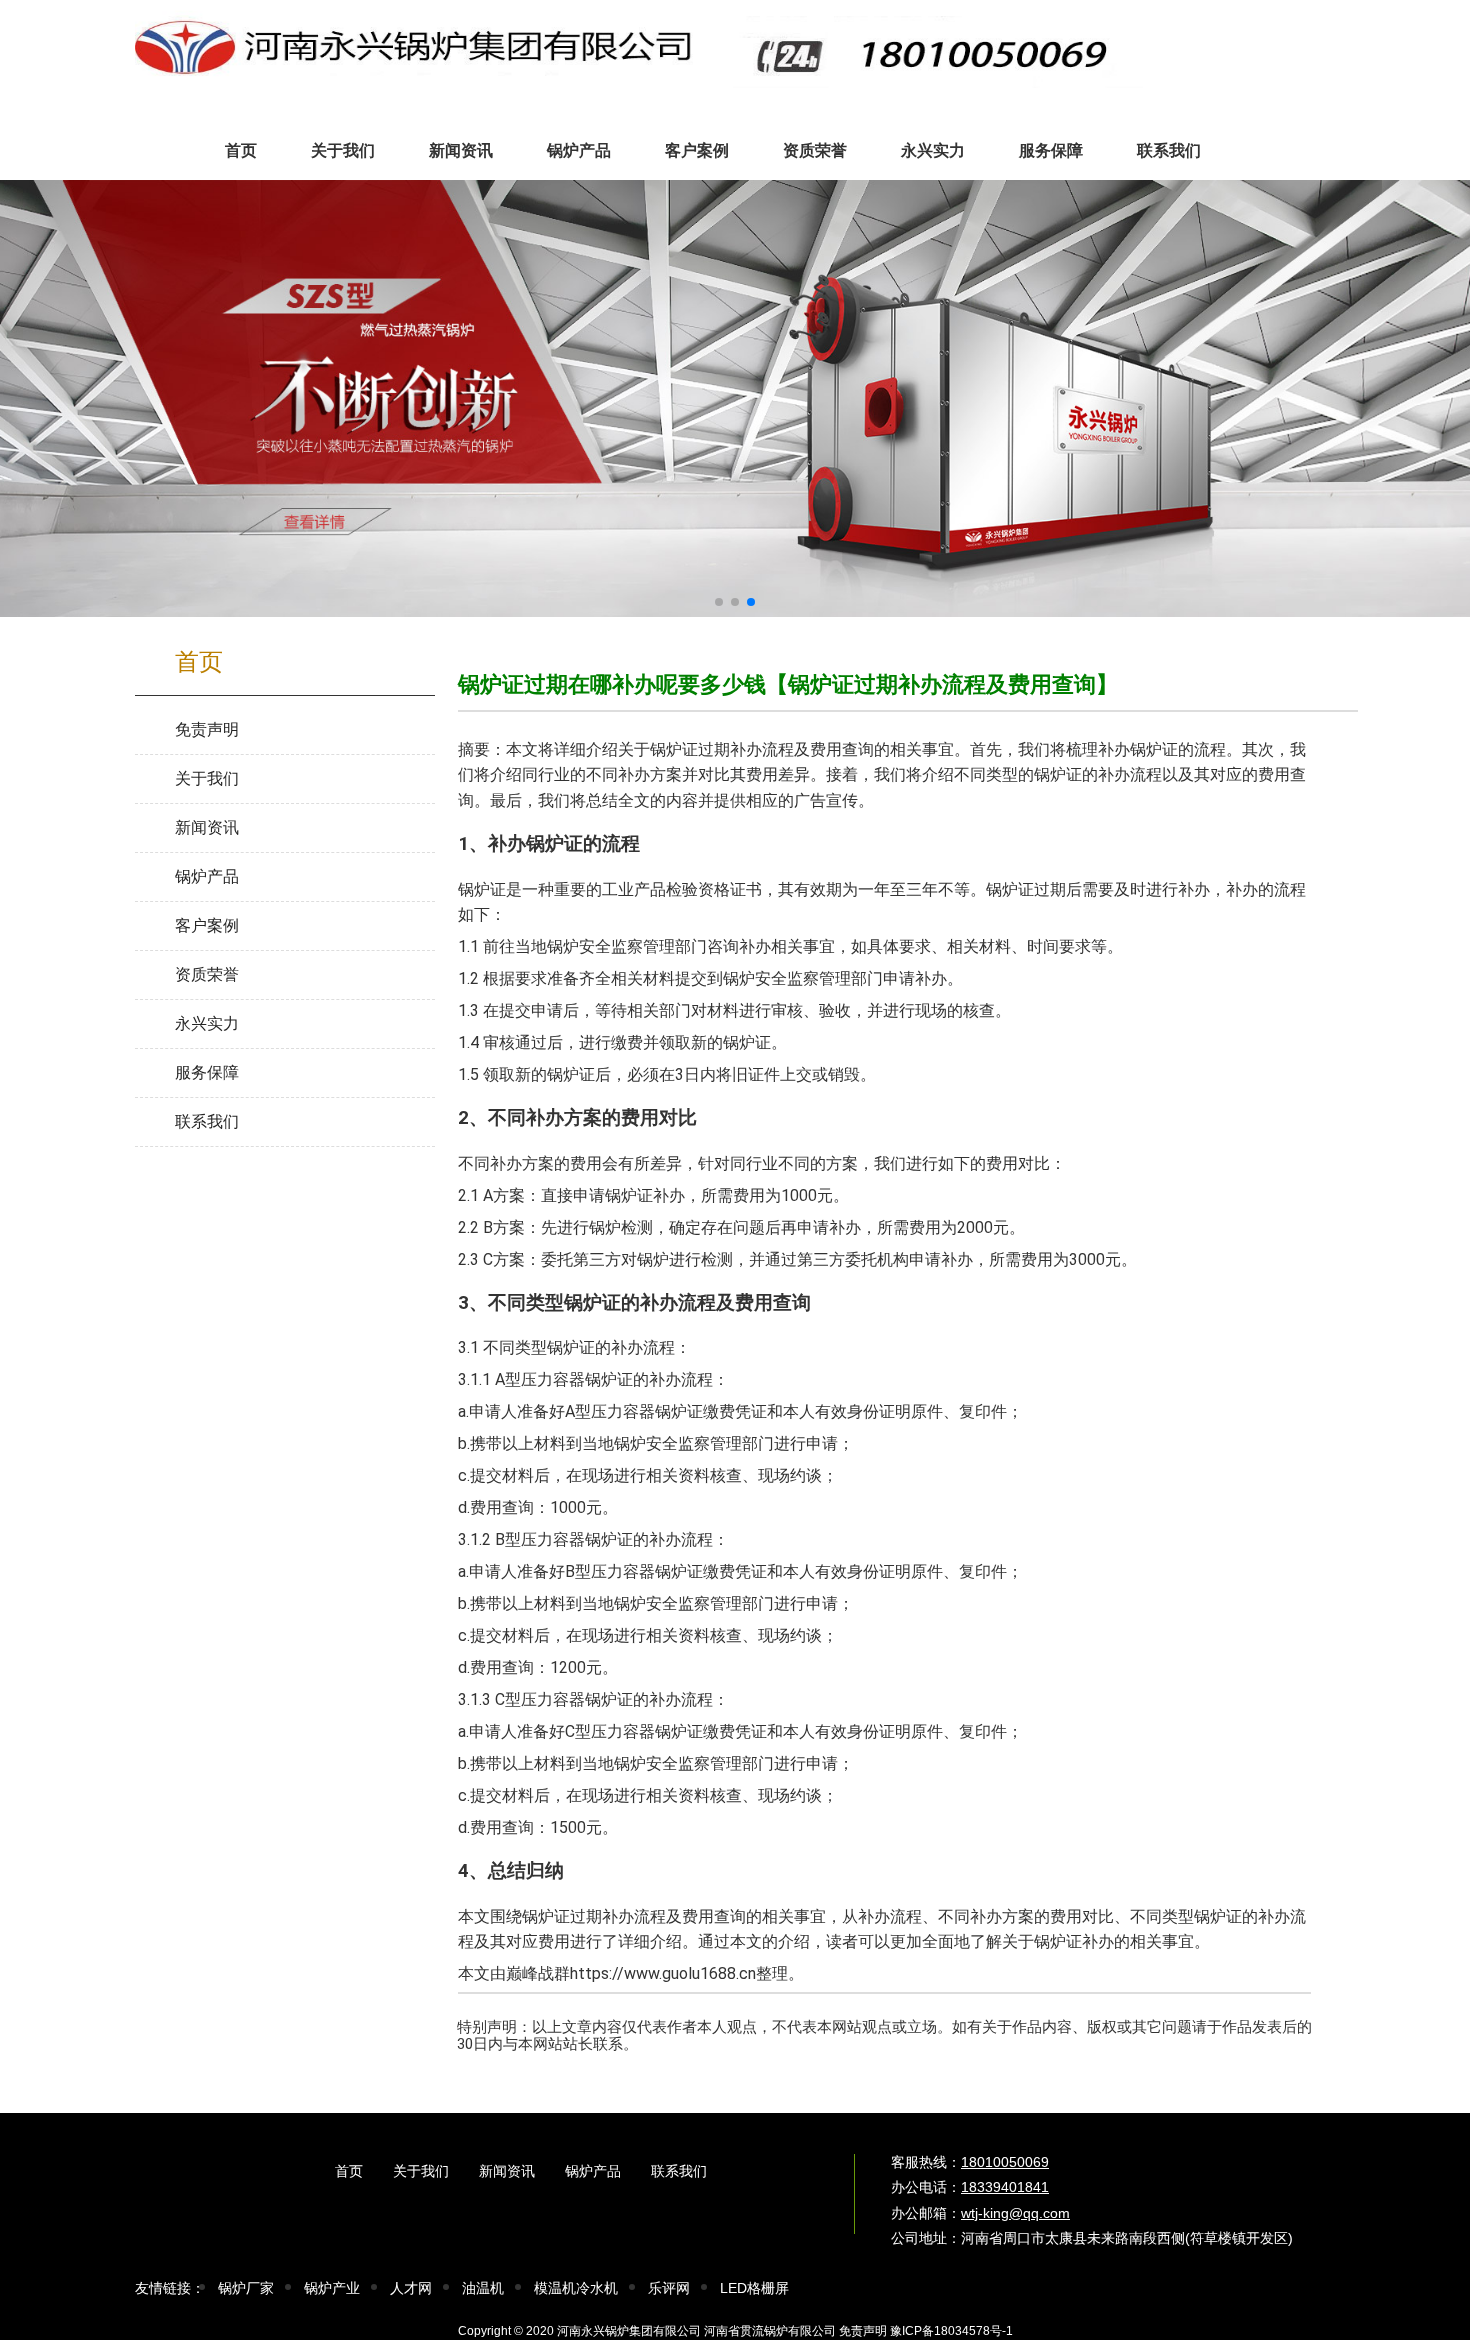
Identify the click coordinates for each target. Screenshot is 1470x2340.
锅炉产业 (332, 2288)
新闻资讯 (507, 2171)
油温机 (483, 2288)
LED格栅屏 (754, 2288)
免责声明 (863, 2331)
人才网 (411, 2288)
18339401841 (1005, 2187)
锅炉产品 (593, 2171)
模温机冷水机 (576, 2288)
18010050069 (1005, 2162)
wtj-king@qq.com (1015, 2213)
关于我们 (421, 2171)
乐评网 (669, 2288)
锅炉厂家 (246, 2288)
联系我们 (679, 2171)
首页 (349, 2171)
